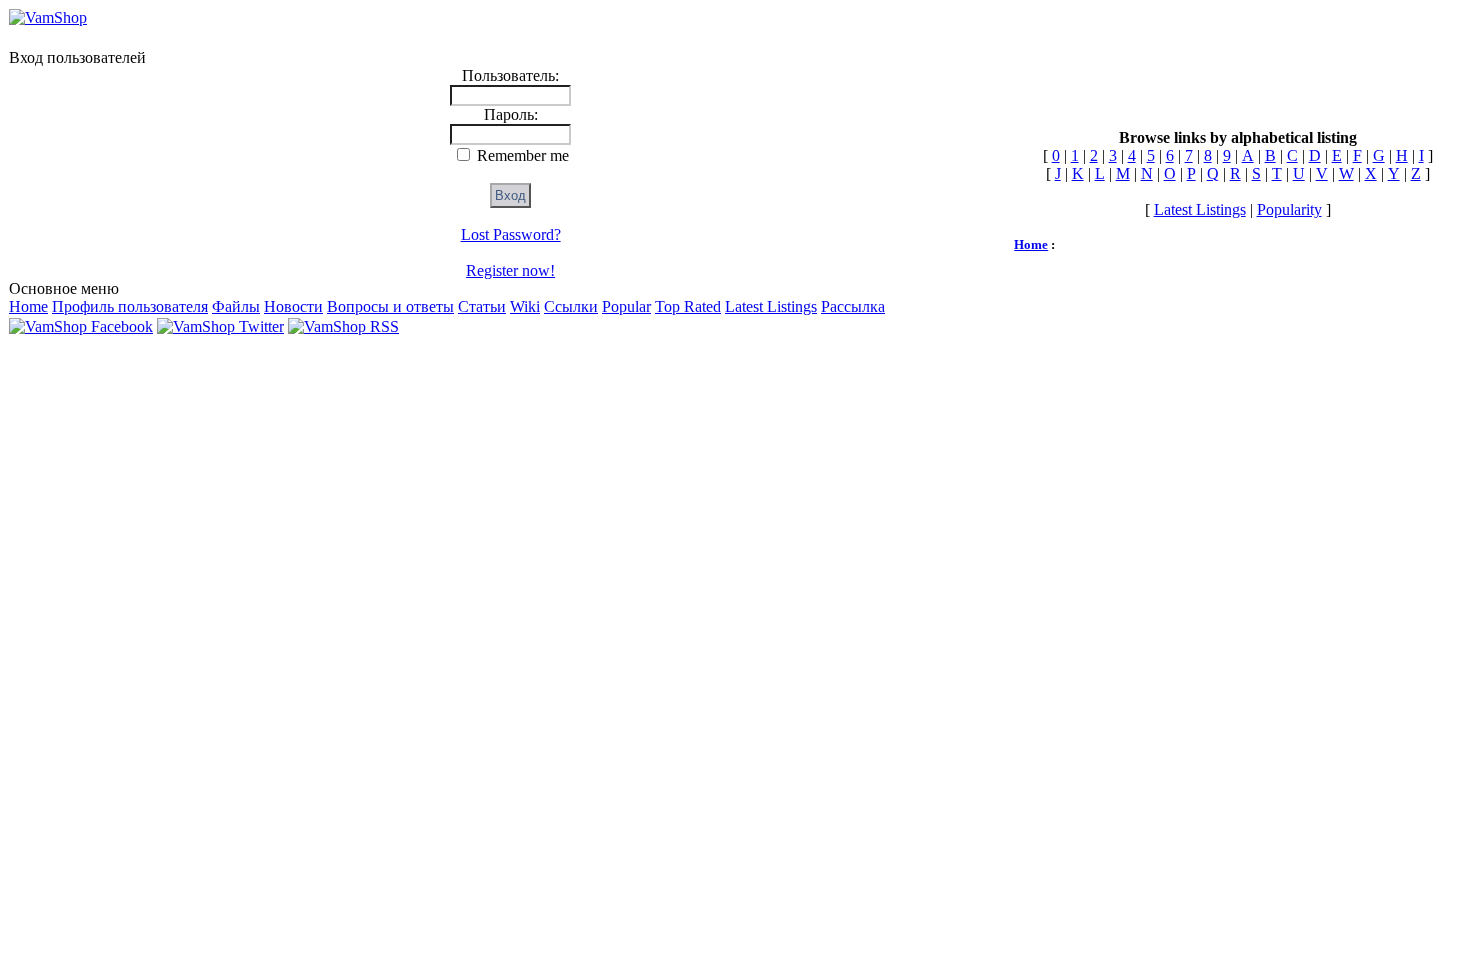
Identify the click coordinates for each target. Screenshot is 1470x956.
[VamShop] (48, 17)
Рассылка (853, 306)
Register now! (510, 270)
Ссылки (571, 306)
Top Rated (688, 306)
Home (28, 306)
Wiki (525, 306)
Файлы (236, 306)
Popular (626, 306)
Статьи (482, 306)
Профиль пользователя (130, 306)
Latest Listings (771, 306)
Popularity (1289, 209)
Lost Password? (511, 234)
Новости (293, 306)
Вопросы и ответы (390, 306)
